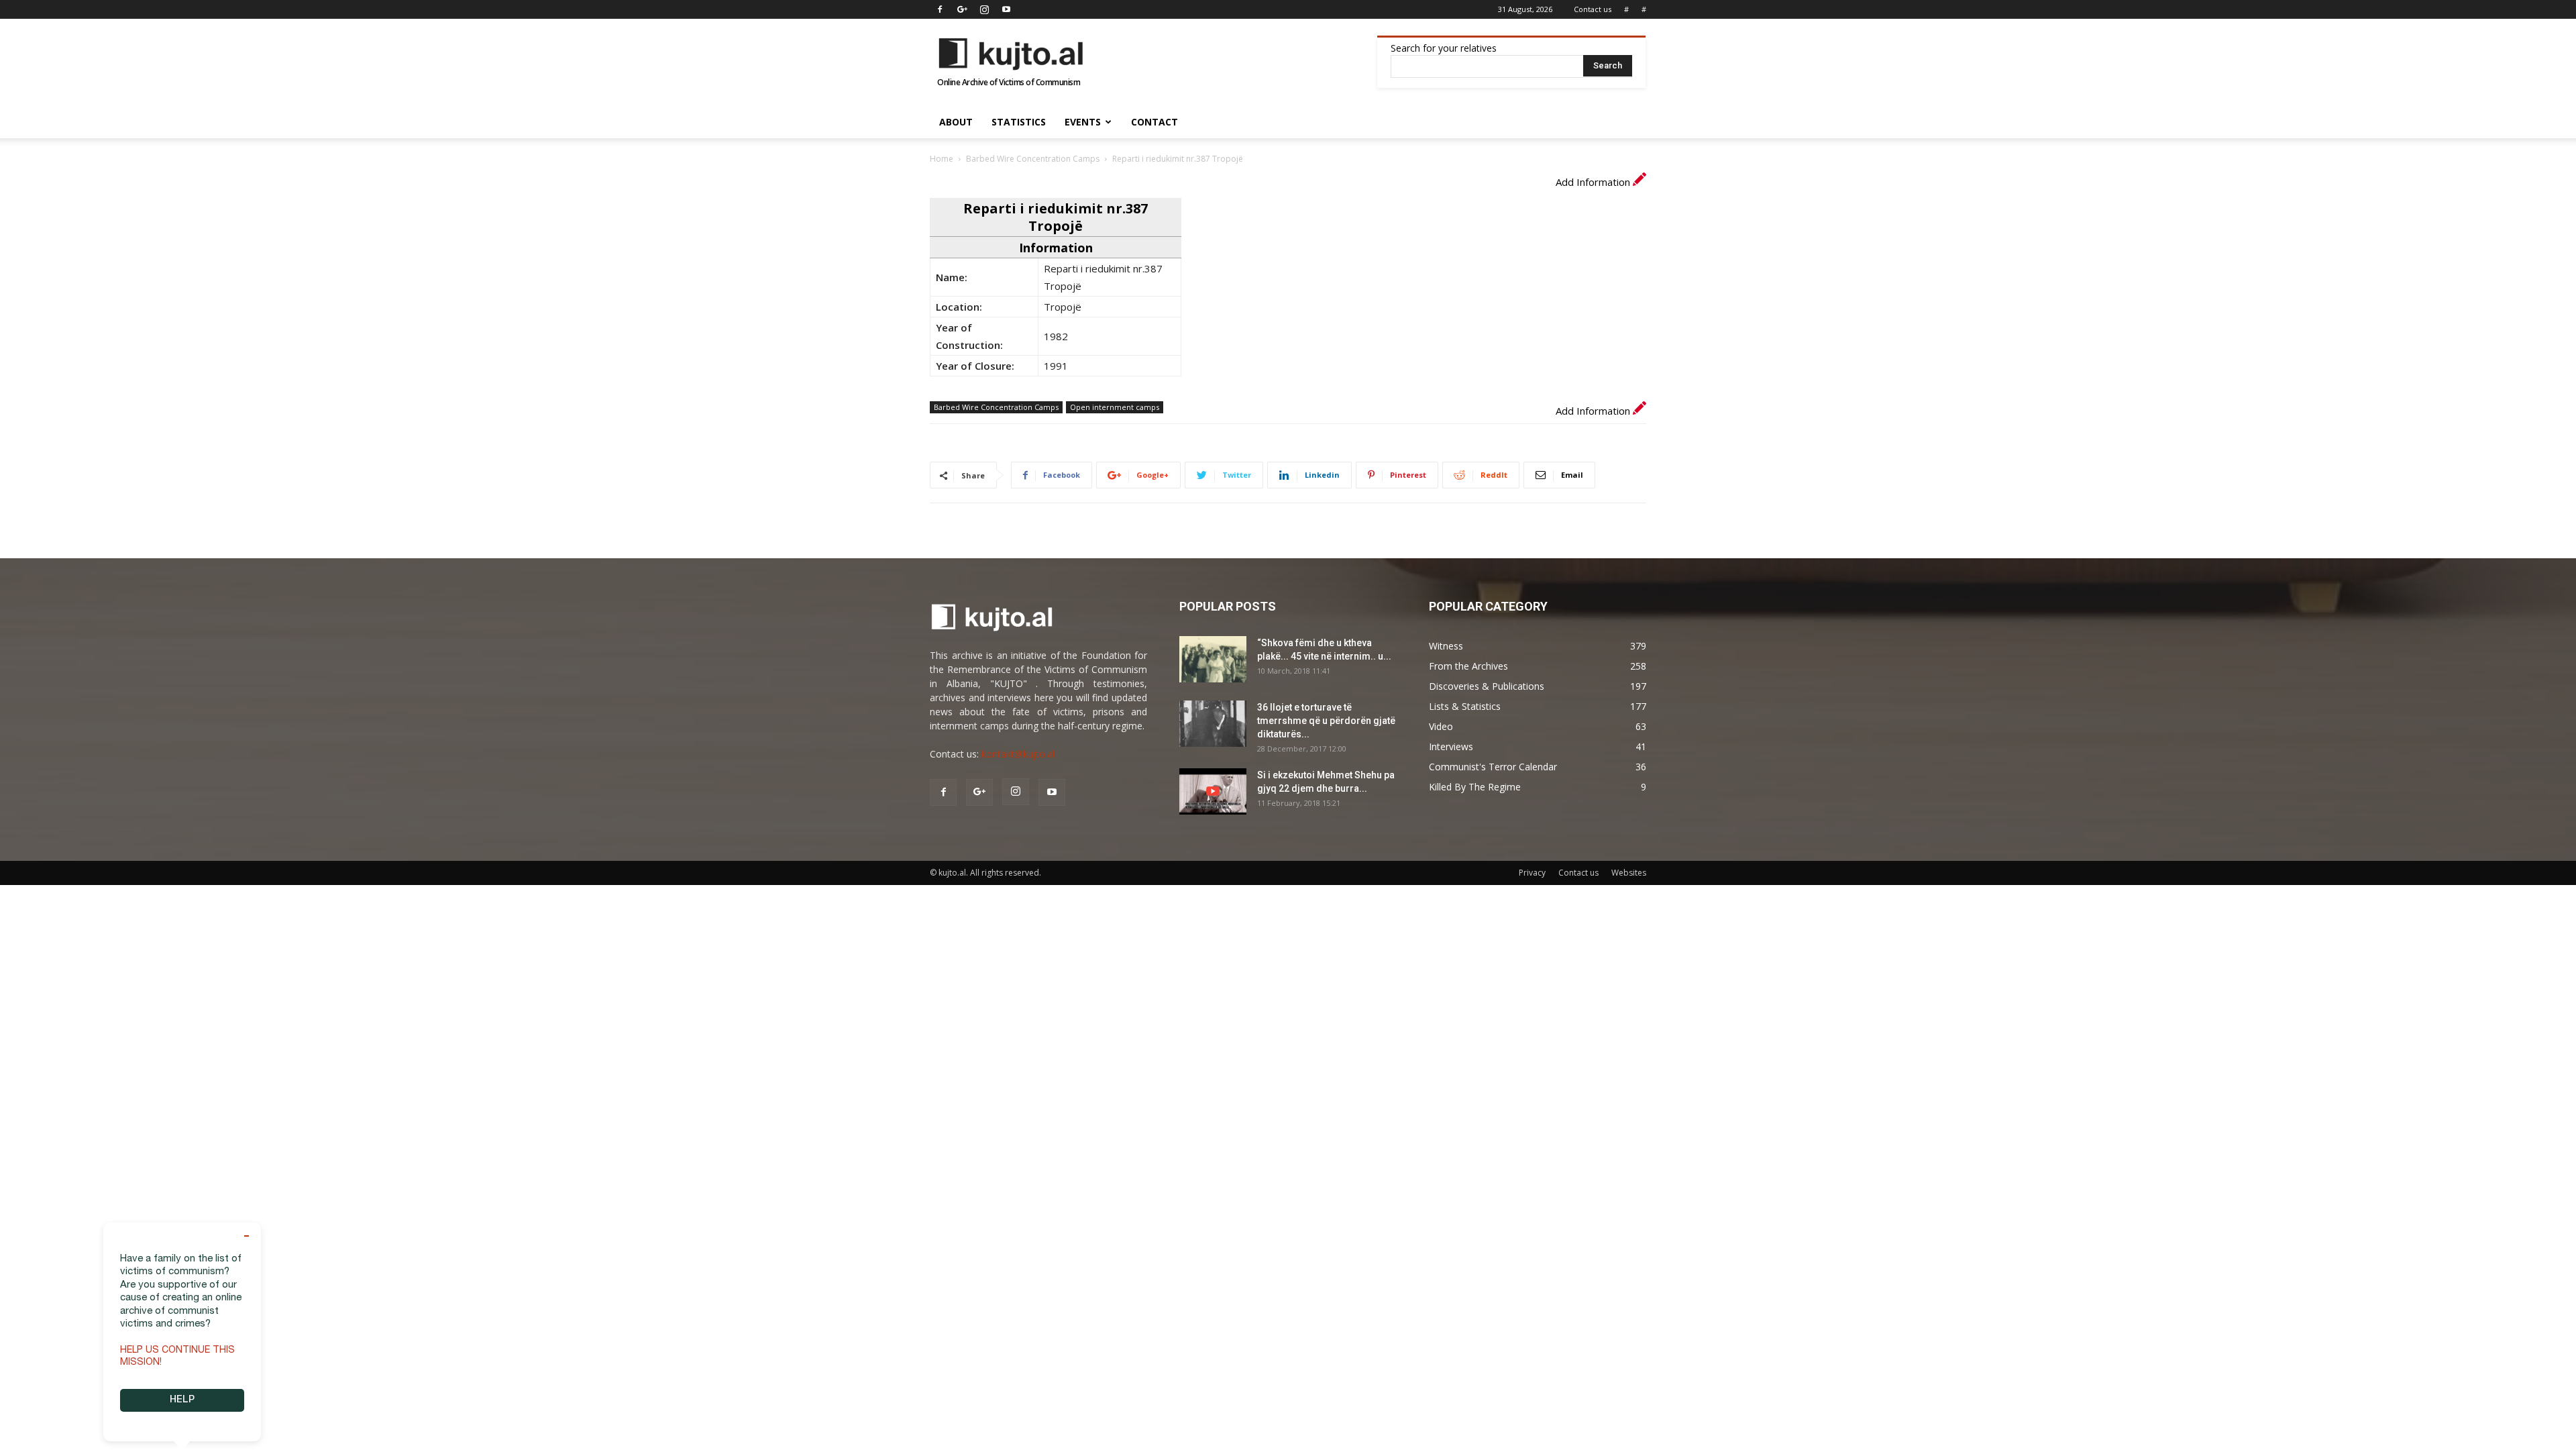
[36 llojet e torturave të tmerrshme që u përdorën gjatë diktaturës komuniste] (1213, 724)
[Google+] (962, 9)
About (956, 122)
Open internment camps (1115, 407)
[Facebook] (940, 9)
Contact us (1593, 9)
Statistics (1019, 122)
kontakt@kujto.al (1018, 754)
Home (942, 159)
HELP (182, 1400)
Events (1083, 122)
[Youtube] (1006, 9)
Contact (1155, 122)
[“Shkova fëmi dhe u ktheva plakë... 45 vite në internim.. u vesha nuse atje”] (1213, 659)
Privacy (1532, 873)
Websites (1629, 873)
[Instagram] (984, 9)
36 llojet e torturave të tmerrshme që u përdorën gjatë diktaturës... (1326, 721)
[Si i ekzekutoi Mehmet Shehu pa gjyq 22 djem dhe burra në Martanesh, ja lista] (1213, 791)
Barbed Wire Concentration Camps (1033, 159)
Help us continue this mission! (177, 1357)
